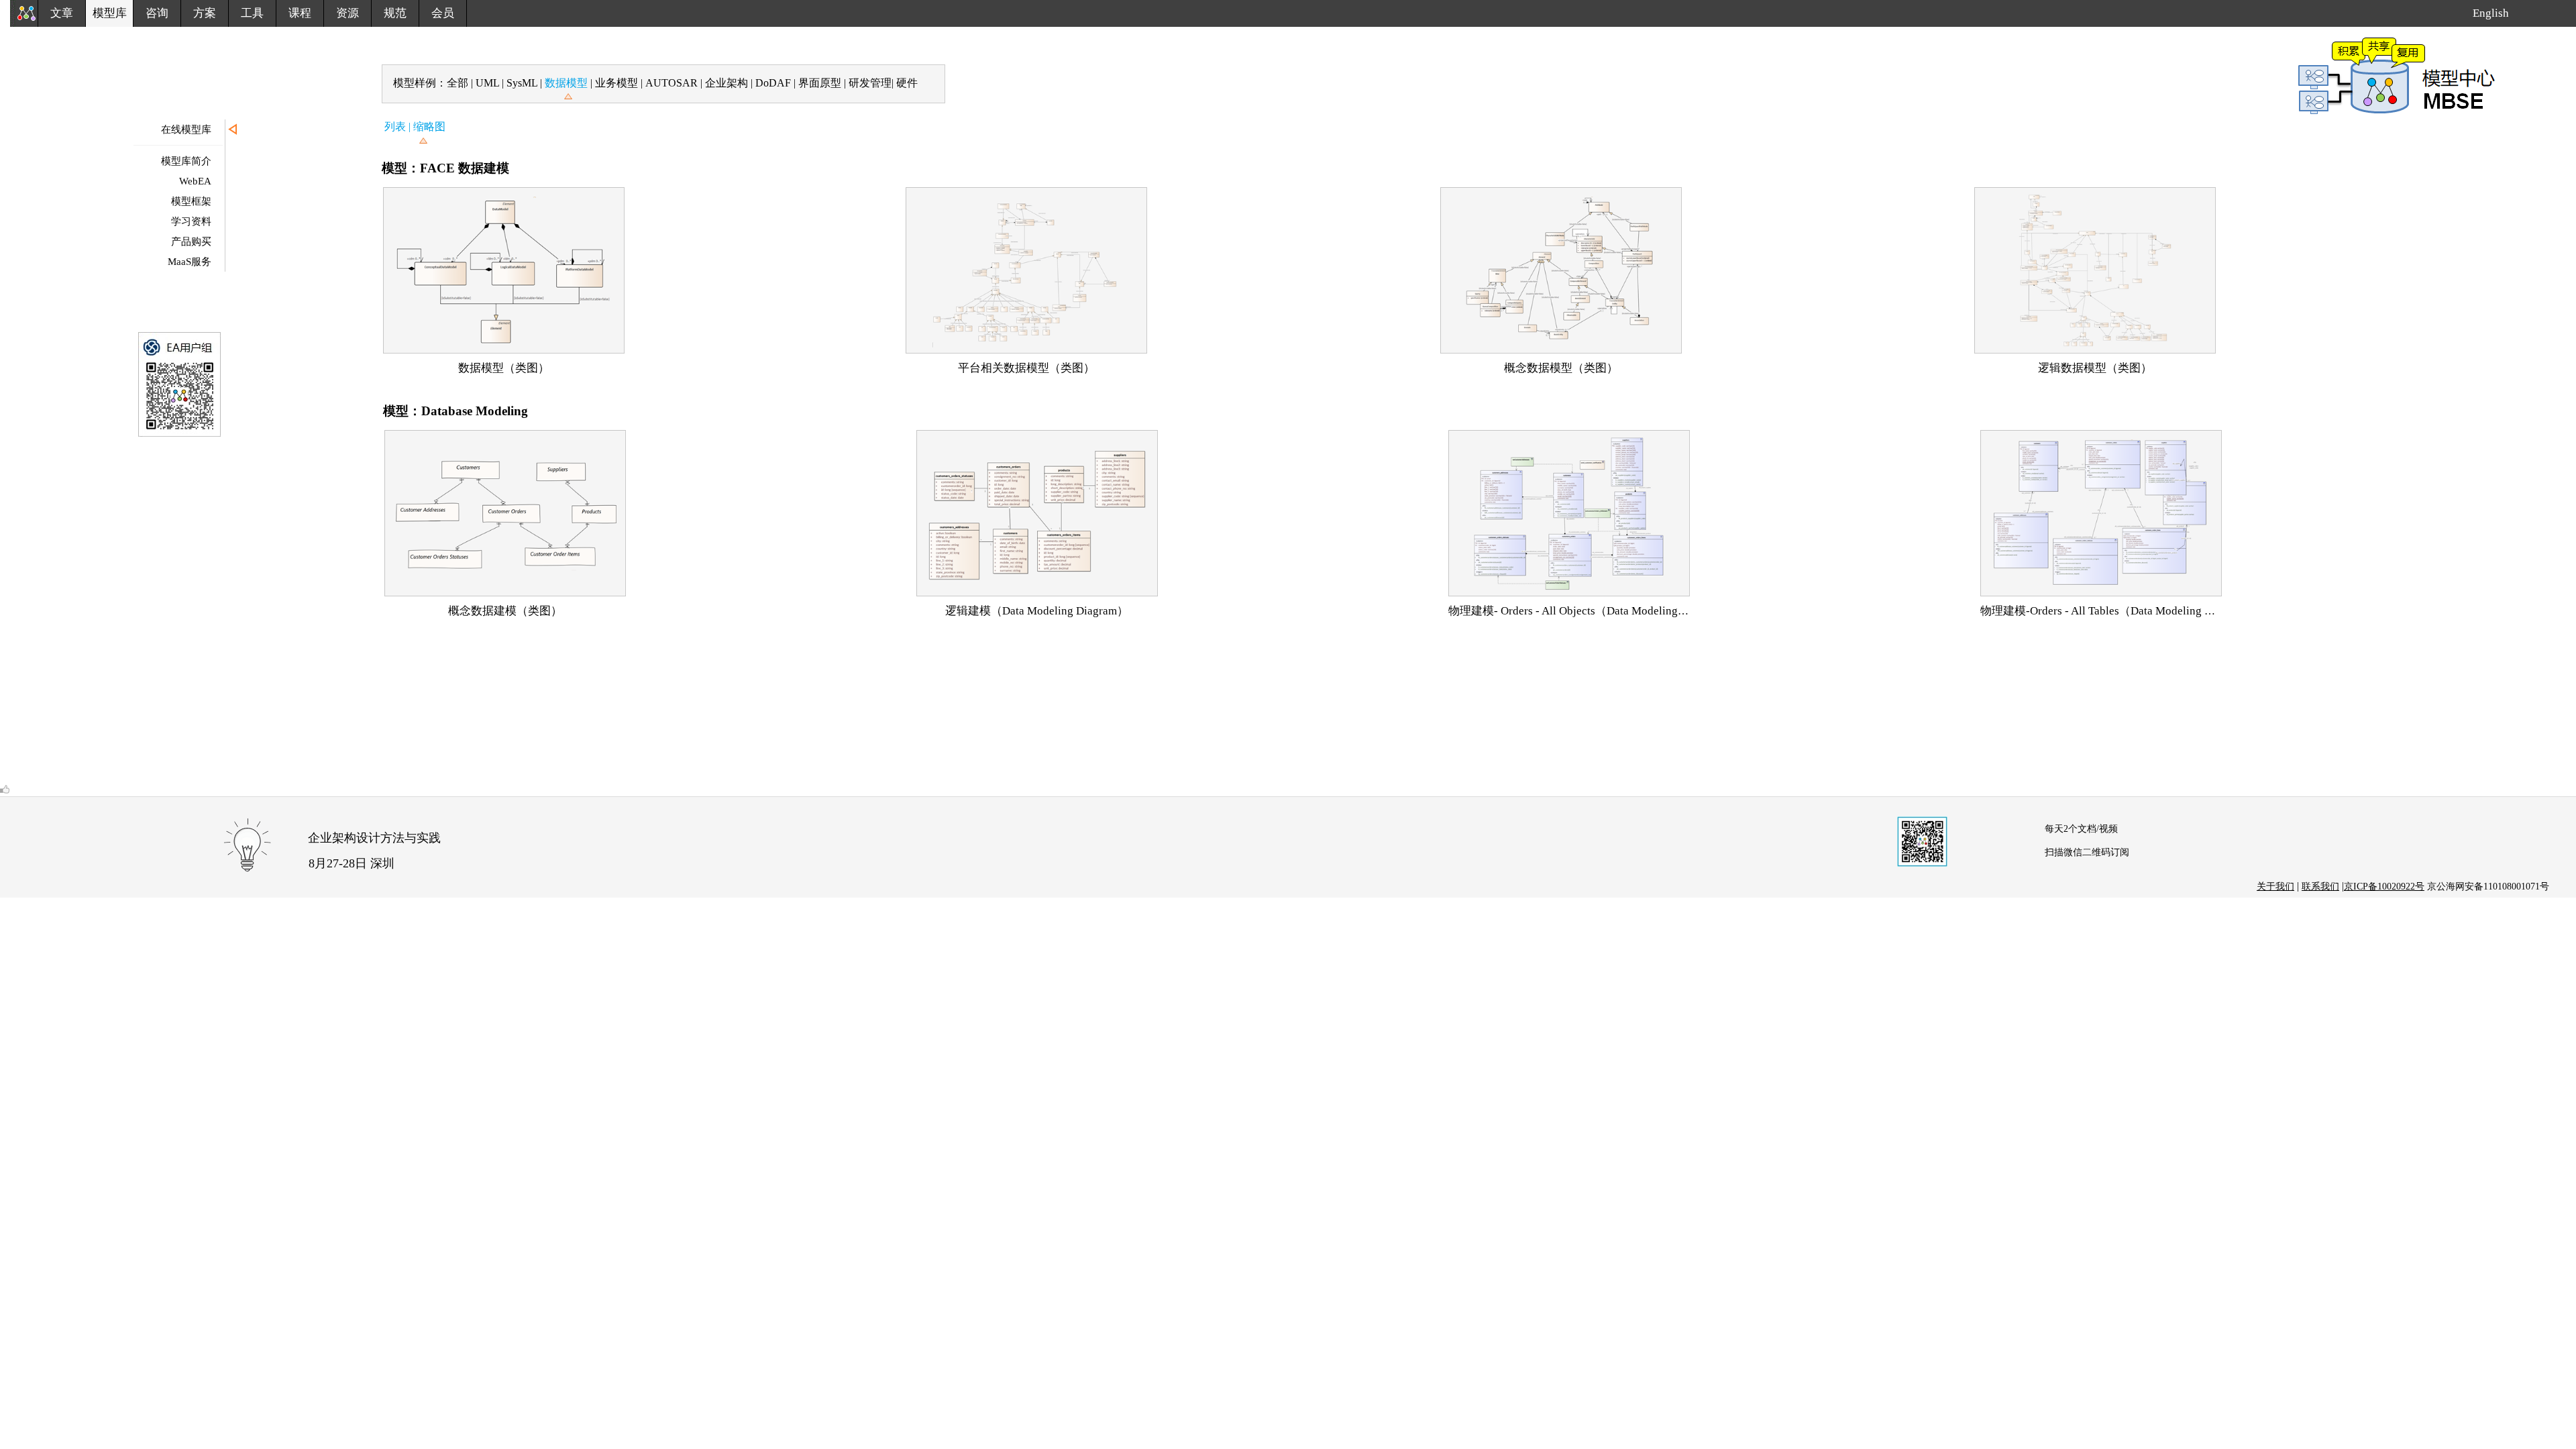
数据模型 (566, 83)
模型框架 (191, 201)
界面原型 (821, 83)
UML (489, 83)
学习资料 (191, 221)
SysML (522, 83)
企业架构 (725, 83)
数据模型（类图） (504, 368)
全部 (459, 83)
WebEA (195, 181)
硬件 (907, 83)
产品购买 (191, 241)
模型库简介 (186, 161)
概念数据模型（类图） (1561, 368)
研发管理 (870, 83)
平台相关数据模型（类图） (1026, 368)
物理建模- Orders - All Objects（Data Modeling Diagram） (1591, 611)
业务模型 (618, 83)
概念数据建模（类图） (505, 611)
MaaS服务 (190, 262)
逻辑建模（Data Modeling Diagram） (1037, 611)
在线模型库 (186, 129)
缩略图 (429, 126)
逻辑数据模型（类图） (2095, 368)
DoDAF (773, 83)
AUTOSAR (672, 83)
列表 (396, 126)
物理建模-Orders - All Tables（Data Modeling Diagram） (2118, 611)
